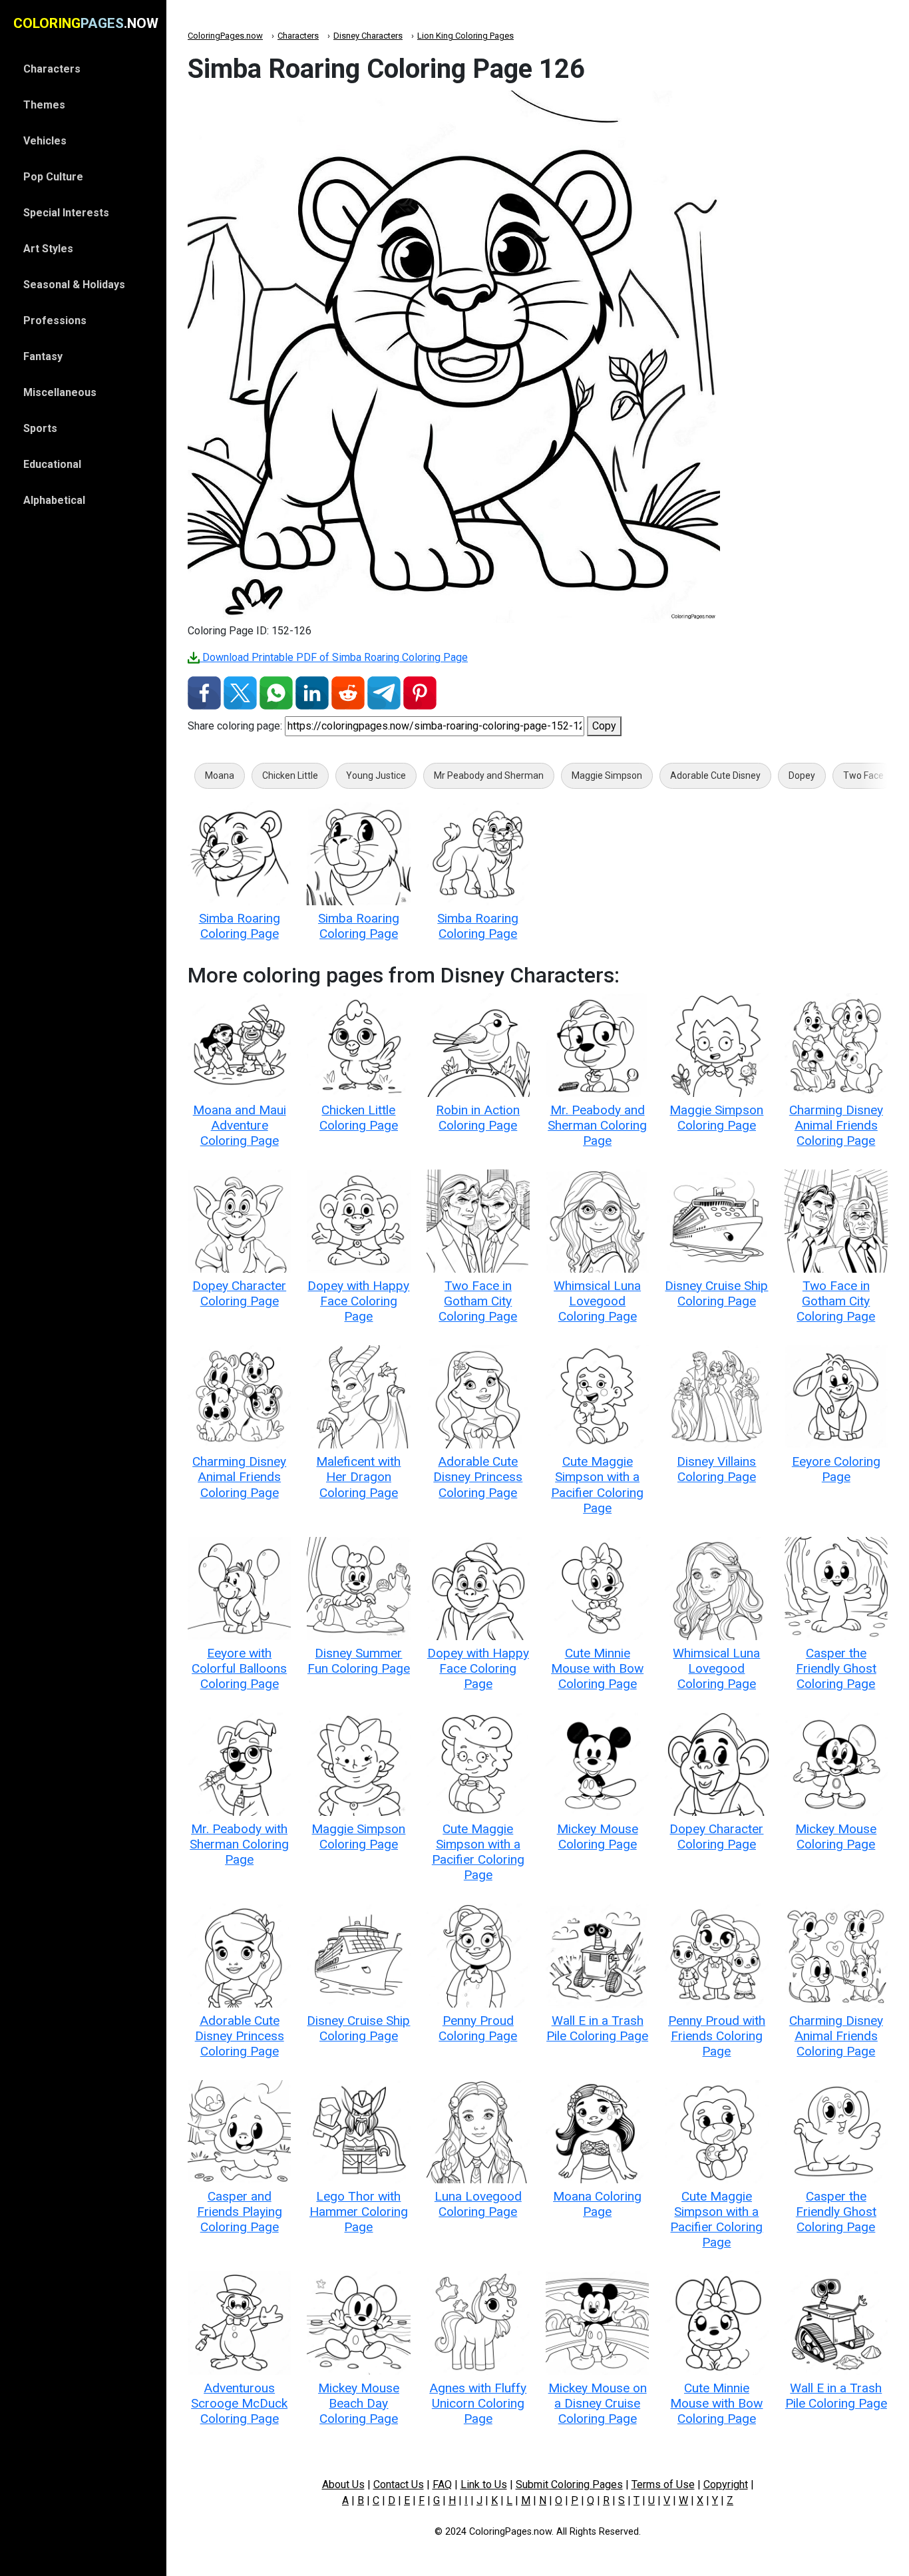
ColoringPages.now (225, 36)
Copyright (726, 2484)
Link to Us (484, 2484)
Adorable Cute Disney (715, 775)
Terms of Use (663, 2484)
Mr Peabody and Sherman (489, 775)
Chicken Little (290, 775)
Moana (220, 775)
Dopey (802, 775)
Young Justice (376, 775)
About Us (343, 2484)
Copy (604, 726)
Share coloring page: (235, 726)
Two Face (863, 775)
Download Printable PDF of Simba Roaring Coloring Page (334, 657)
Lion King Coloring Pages (465, 36)
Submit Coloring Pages (569, 2484)
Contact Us (399, 2484)
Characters (298, 36)
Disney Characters (368, 36)
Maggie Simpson (607, 775)
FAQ (442, 2484)
